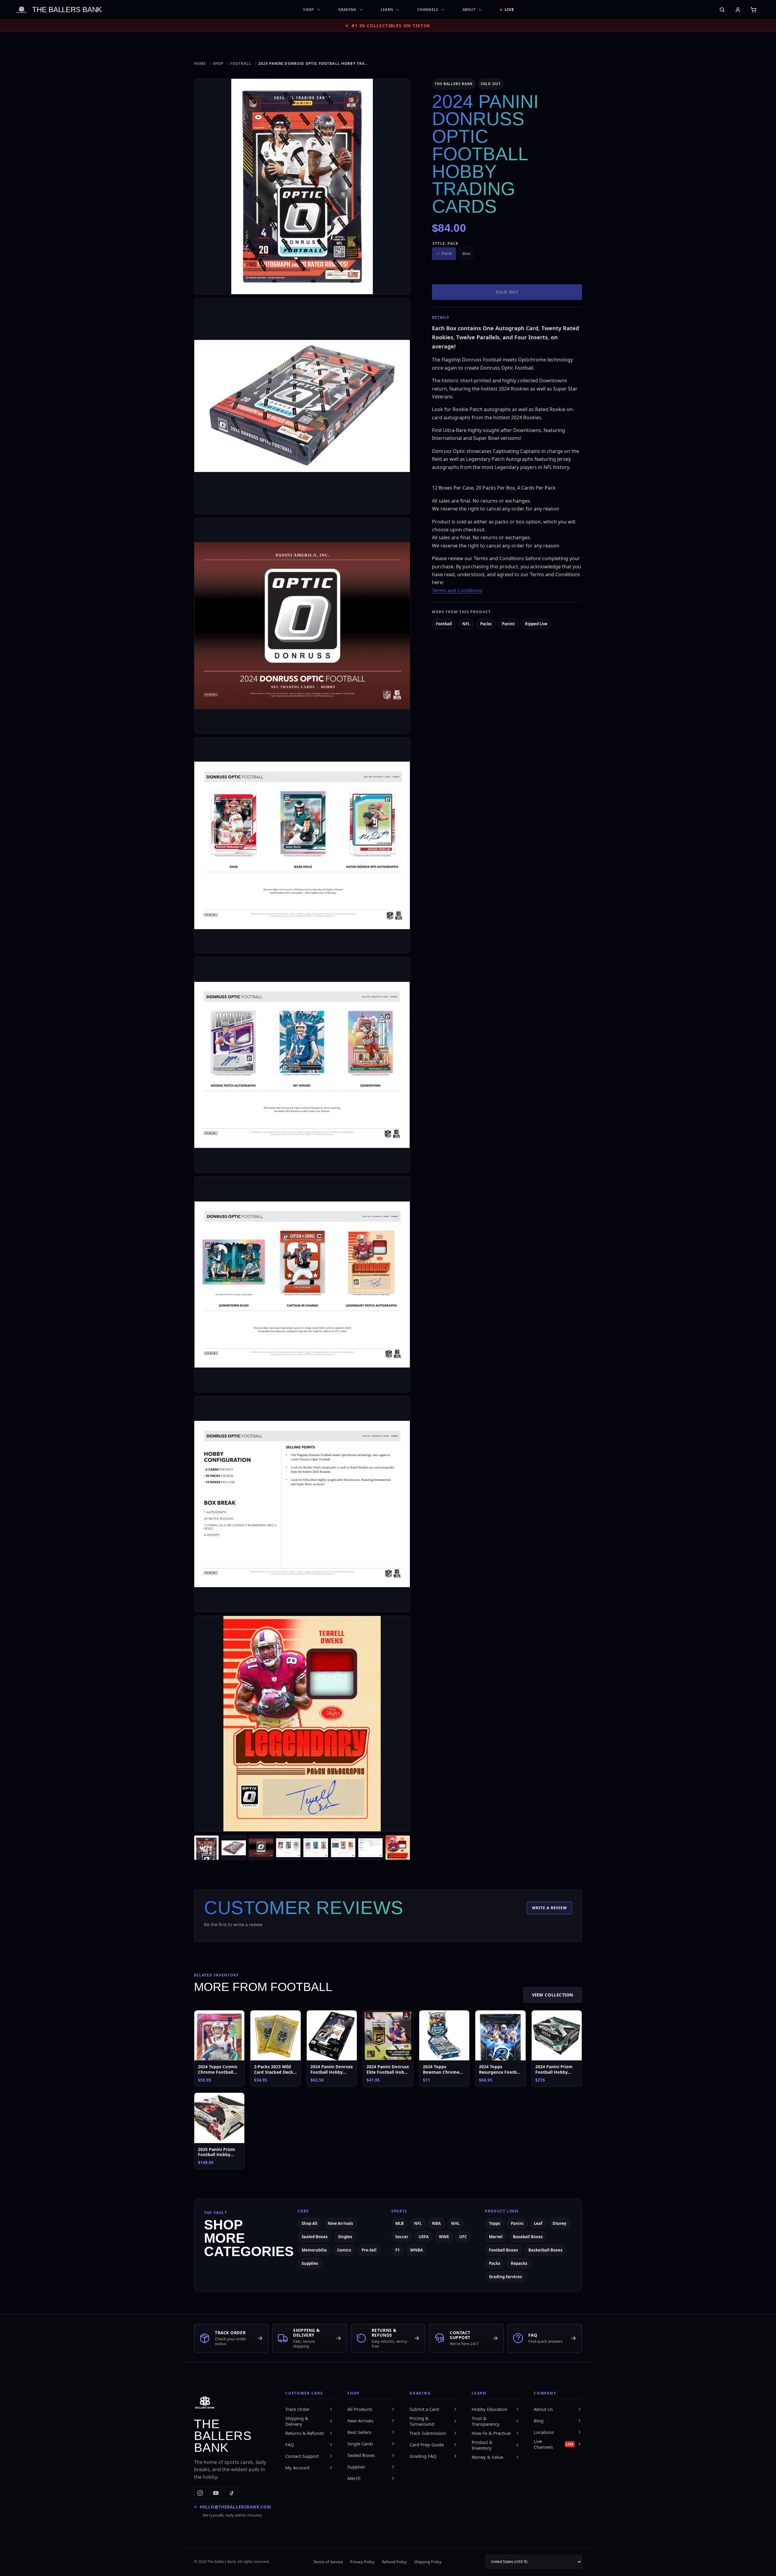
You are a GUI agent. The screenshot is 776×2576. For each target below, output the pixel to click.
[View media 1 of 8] (206, 1848)
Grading (347, 10)
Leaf (538, 2223)
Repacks (519, 2263)
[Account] (738, 10)
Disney (559, 2223)
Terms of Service (328, 2562)
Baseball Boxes (528, 2237)
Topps (495, 2223)
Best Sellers (359, 2432)
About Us (543, 2409)
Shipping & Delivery (297, 2421)
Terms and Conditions (457, 590)
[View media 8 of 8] (398, 1848)
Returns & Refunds (305, 2433)
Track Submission (428, 2433)
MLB (400, 2223)
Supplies (310, 2263)
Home (200, 63)
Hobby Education (490, 2409)
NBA (436, 2223)
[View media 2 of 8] (234, 1848)
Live (509, 10)
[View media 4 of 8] (288, 1848)
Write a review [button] (549, 1908)
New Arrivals (340, 2223)
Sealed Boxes (315, 2237)
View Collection (553, 1995)
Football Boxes (503, 2250)
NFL (466, 624)
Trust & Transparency (486, 2421)
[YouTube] (216, 2493)
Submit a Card (424, 2409)
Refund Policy (394, 2562)
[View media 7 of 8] (370, 1848)
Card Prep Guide (427, 2445)
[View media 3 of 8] (261, 1848)
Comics (344, 2250)
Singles (345, 2237)
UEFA (424, 2237)
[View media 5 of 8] (316, 1848)
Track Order (298, 2409)
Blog (539, 2421)
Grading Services (505, 2277)
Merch (354, 2478)
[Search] (722, 10)
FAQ (290, 2445)
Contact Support (302, 2456)
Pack (447, 253)
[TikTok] (232, 2493)
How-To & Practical (491, 2433)
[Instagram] (200, 2493)
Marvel (496, 2237)
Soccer (402, 2237)
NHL (455, 2223)
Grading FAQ (423, 2456)
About (469, 10)
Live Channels (554, 2444)
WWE (444, 2237)
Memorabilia (314, 2250)
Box (467, 253)
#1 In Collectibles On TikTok (391, 26)
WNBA (416, 2250)
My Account (297, 2468)
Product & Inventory (482, 2445)
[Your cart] (754, 10)
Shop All (309, 2223)
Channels (428, 10)
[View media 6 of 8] (343, 1848)
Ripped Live (536, 624)
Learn (387, 10)
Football (241, 63)
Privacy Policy (362, 2562)
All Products (360, 2409)
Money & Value (487, 2457)
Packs (486, 624)
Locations (544, 2432)
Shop (308, 10)
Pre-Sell (369, 2250)
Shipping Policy (428, 2562)
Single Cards (360, 2444)
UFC (463, 2237)
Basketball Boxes (545, 2250)
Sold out (507, 292)
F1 (398, 2250)
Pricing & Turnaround (422, 2421)
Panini (508, 624)
